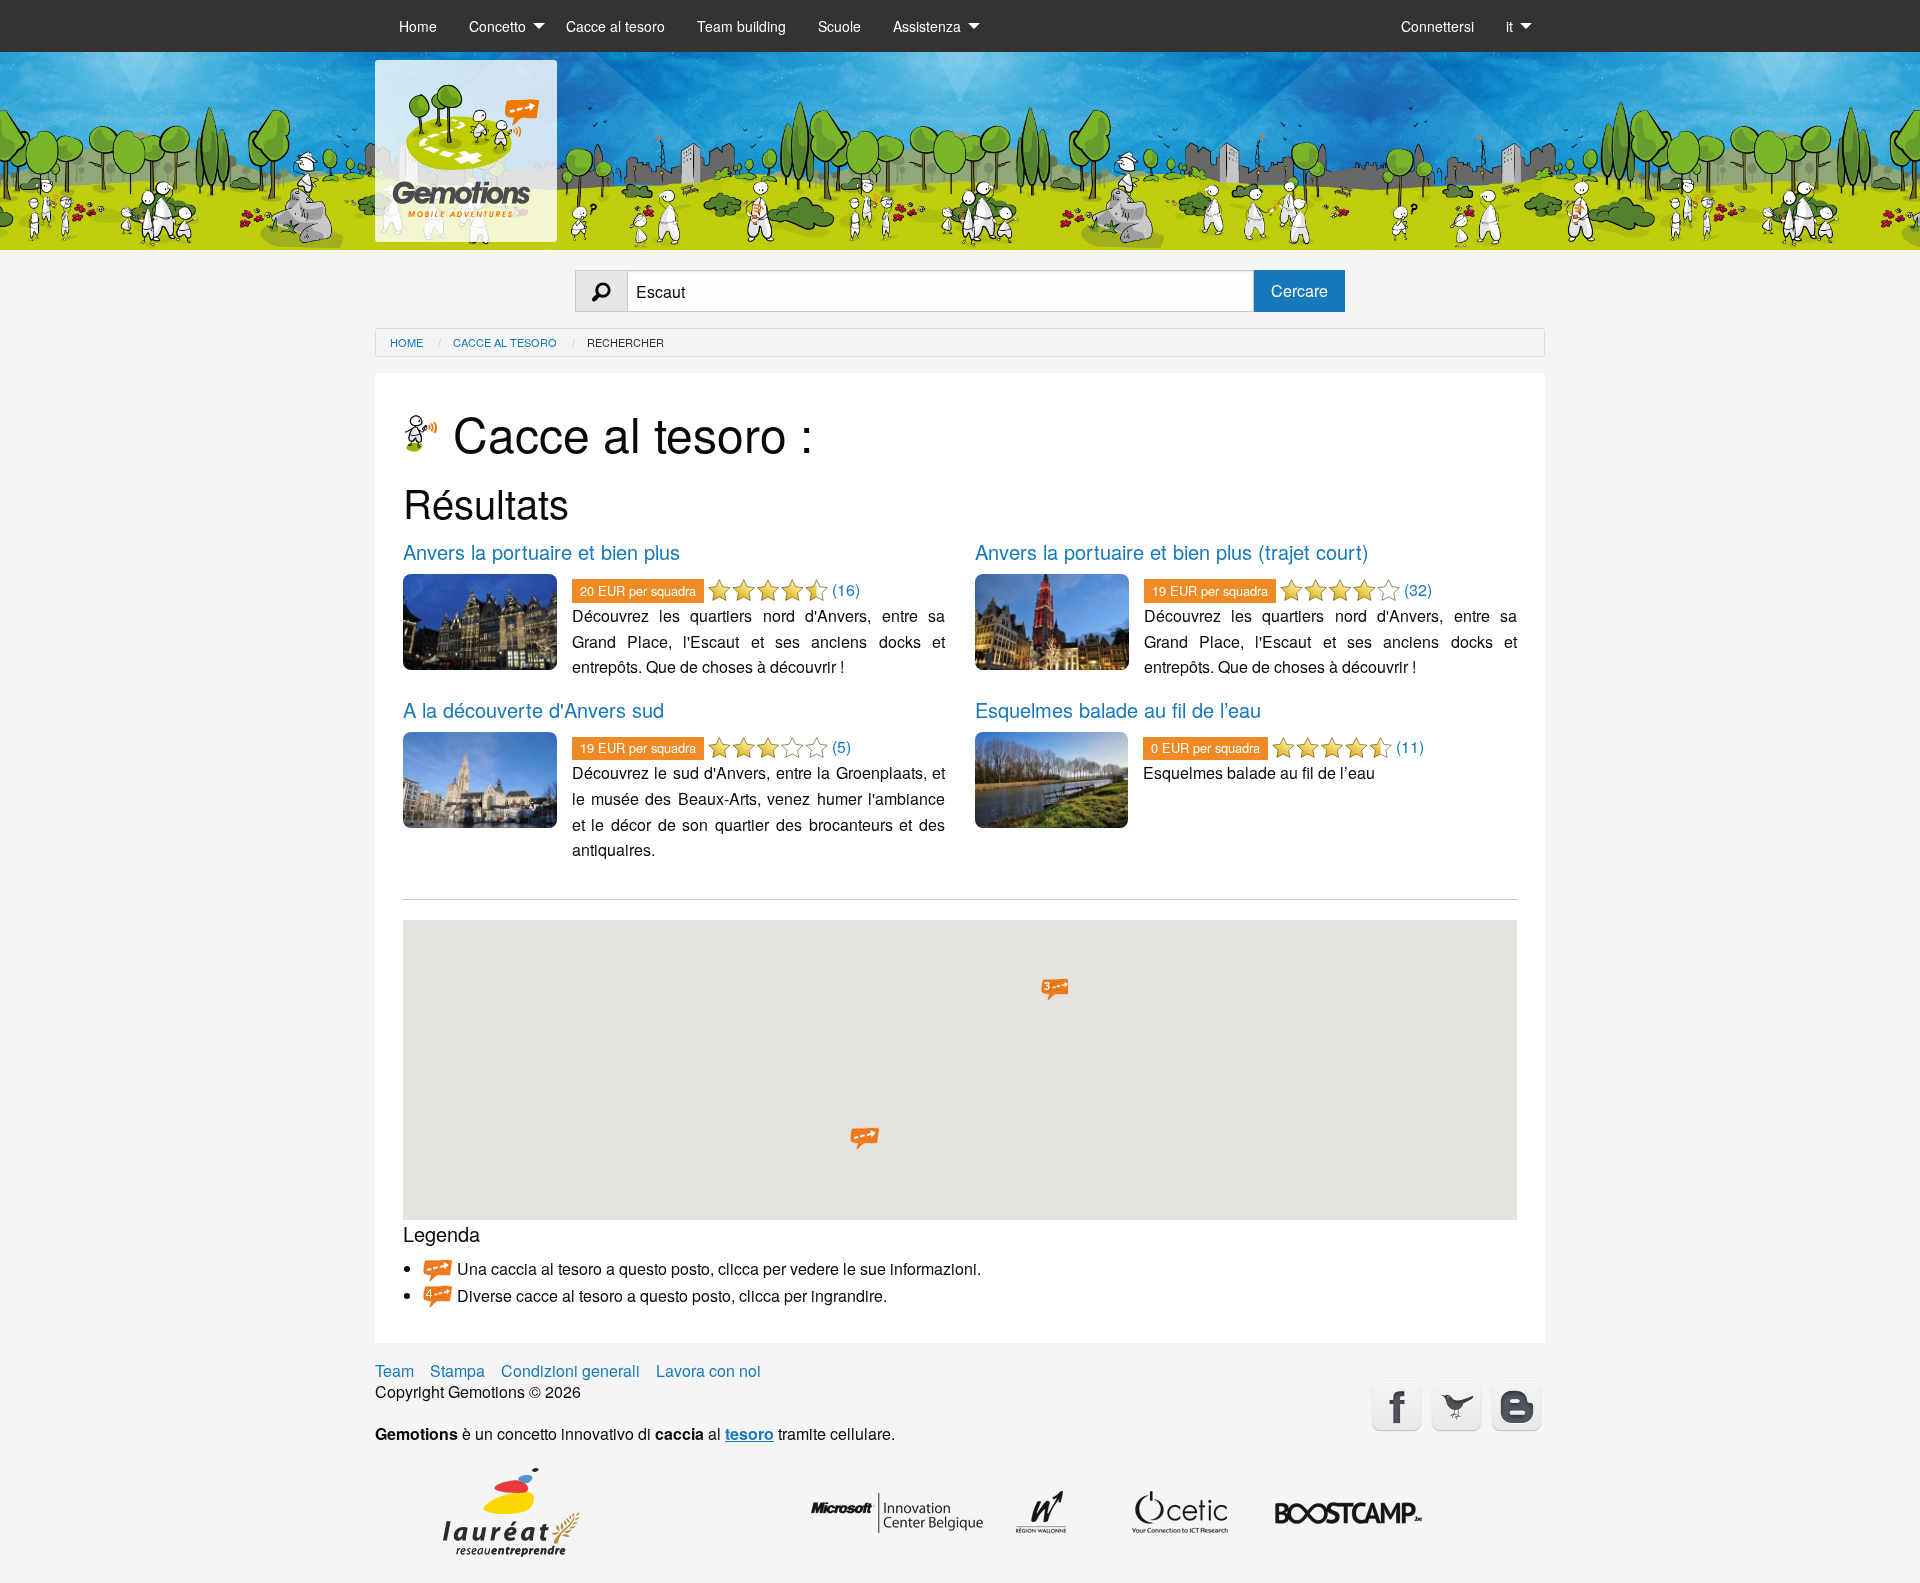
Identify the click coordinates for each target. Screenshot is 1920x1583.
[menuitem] (418, 26)
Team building (741, 26)
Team (394, 1371)
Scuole (839, 26)
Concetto (497, 26)
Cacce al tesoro (615, 26)
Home (418, 26)
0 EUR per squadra (1205, 747)
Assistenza (927, 26)
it (1509, 26)
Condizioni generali (570, 1371)
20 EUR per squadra (638, 590)
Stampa (457, 1371)
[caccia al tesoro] (466, 143)
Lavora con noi (708, 1371)
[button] (865, 1139)
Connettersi (1437, 26)
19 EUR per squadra (1210, 590)
